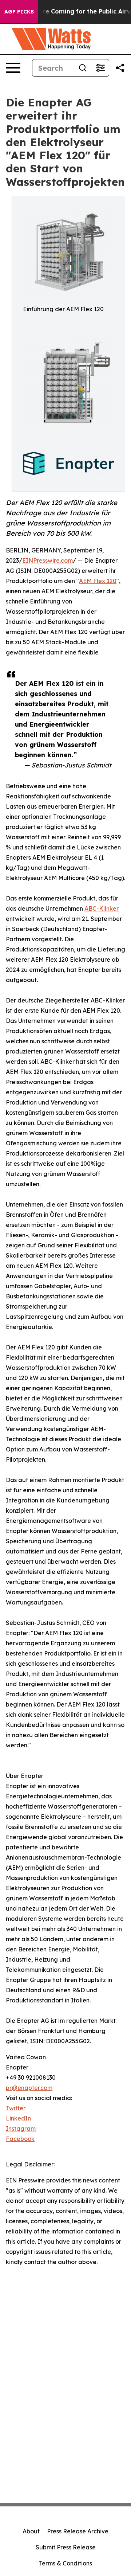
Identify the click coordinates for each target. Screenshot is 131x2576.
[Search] (83, 68)
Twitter (16, 2108)
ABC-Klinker (102, 908)
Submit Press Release (66, 2547)
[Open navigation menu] (13, 68)
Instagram (21, 2129)
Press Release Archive (78, 2531)
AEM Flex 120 (98, 581)
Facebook (20, 2139)
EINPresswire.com (47, 560)
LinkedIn (18, 2118)
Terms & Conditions (65, 2563)
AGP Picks (19, 12)
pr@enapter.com (29, 2088)
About (31, 2531)
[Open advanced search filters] (100, 68)
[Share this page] (120, 68)
